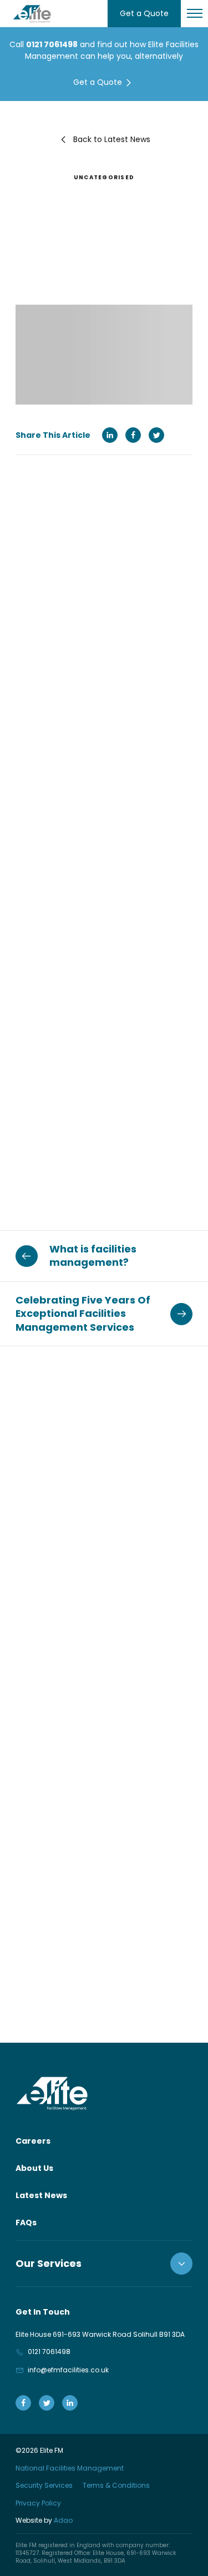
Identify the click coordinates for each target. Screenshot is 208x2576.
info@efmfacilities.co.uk (68, 2370)
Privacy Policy (38, 2502)
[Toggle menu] (194, 14)
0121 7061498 (52, 44)
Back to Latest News (112, 139)
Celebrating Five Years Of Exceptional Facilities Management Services (83, 1314)
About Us (34, 2168)
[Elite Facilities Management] (32, 14)
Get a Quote (144, 13)
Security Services (44, 2485)
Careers (33, 2141)
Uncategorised (104, 177)
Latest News (41, 2195)
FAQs (26, 2223)
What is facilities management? (93, 1256)
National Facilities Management (70, 2468)
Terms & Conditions (116, 2485)
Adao (44, 2520)
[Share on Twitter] (156, 435)
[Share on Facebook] (133, 435)
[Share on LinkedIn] (110, 435)
